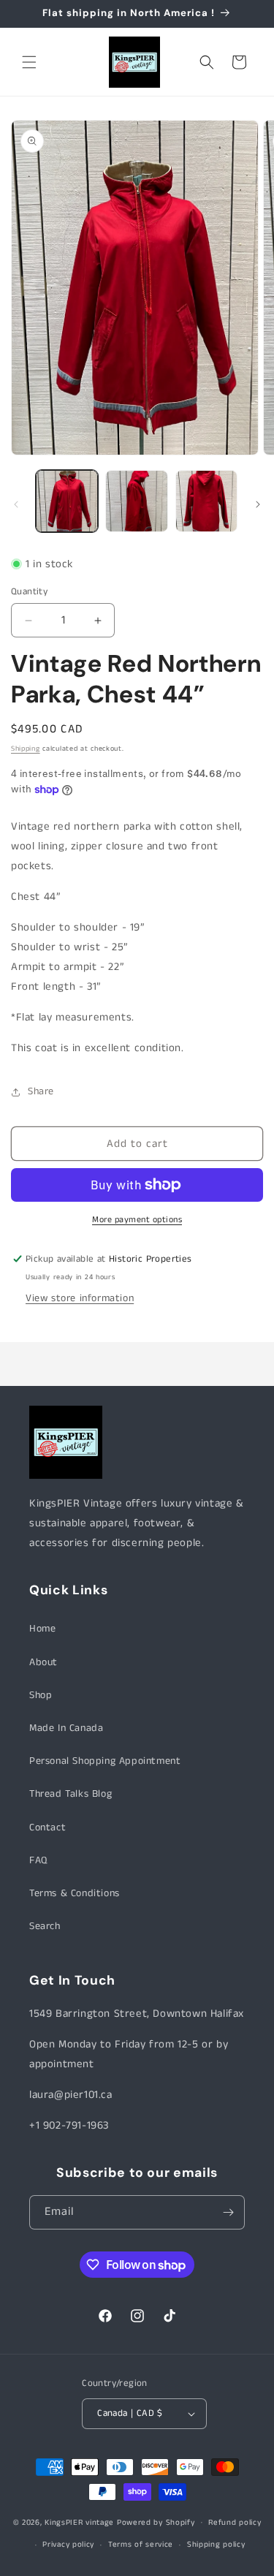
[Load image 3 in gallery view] (206, 501)
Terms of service (141, 2545)
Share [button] (41, 1091)
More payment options (137, 1220)
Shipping (26, 749)
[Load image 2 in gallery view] (136, 501)
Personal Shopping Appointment (105, 1761)
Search (45, 1926)
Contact (47, 1827)
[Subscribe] (228, 2212)
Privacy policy (68, 2545)
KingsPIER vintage (79, 2522)
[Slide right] (258, 504)
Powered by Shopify (156, 2522)
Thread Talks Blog (71, 1794)
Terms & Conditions (75, 1893)
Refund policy (235, 2523)
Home (42, 1629)
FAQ (38, 1860)
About (43, 1662)
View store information (80, 1298)
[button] (29, 62)
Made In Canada (66, 1728)
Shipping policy (216, 2545)
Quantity (29, 592)
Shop (41, 1695)
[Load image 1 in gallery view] (67, 501)
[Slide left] (16, 504)
